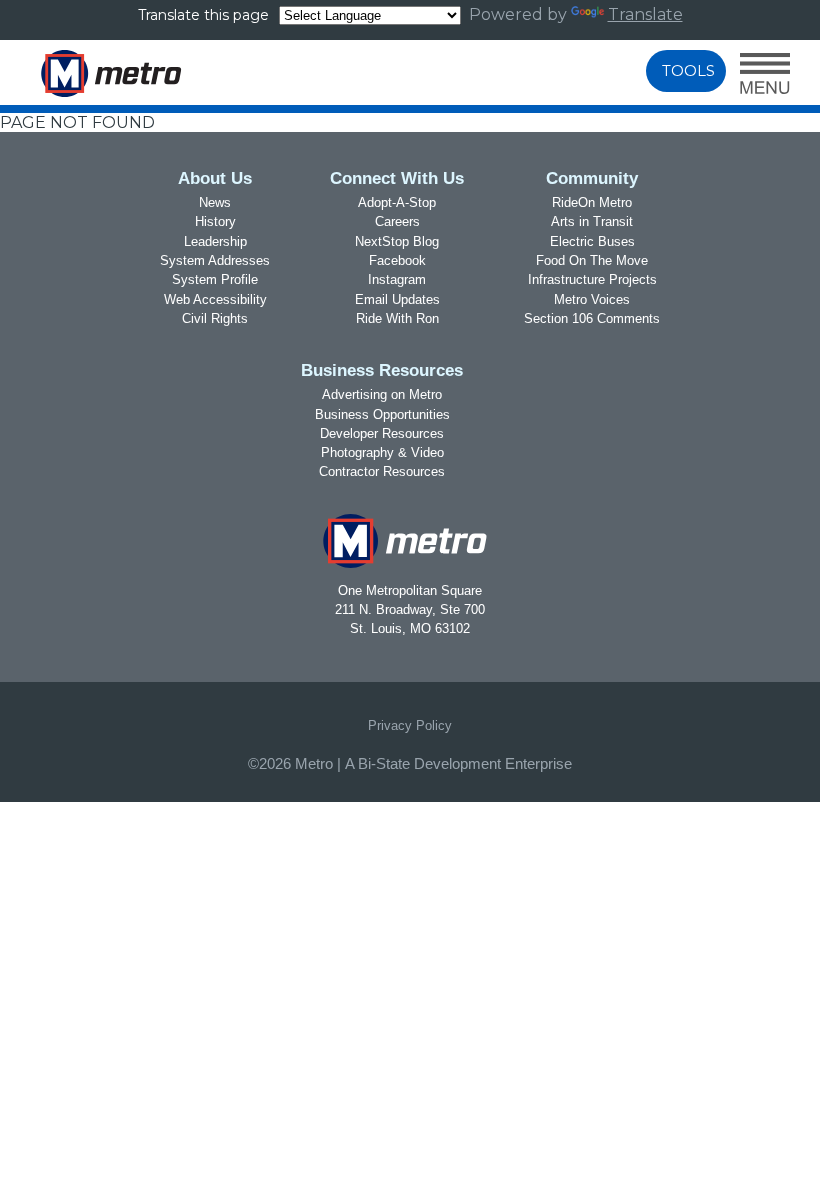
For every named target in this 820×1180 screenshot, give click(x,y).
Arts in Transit (592, 221)
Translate (645, 14)
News (215, 202)
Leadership (215, 241)
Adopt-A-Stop (397, 202)
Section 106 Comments (592, 318)
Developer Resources (382, 433)
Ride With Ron (397, 318)
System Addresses (215, 260)
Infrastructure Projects (592, 279)
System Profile (215, 279)
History (215, 221)
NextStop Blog (397, 241)
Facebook (397, 260)
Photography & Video (382, 452)
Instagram (397, 279)
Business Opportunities (382, 414)
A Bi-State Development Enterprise (458, 764)
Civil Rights (215, 318)
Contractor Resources (382, 471)
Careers (397, 221)
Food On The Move (592, 260)
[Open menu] (765, 75)
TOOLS (688, 71)
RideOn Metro (592, 202)
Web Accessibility (215, 299)
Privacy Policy (410, 725)
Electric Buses (592, 241)
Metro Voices (592, 299)
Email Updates (397, 299)
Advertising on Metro (382, 394)
